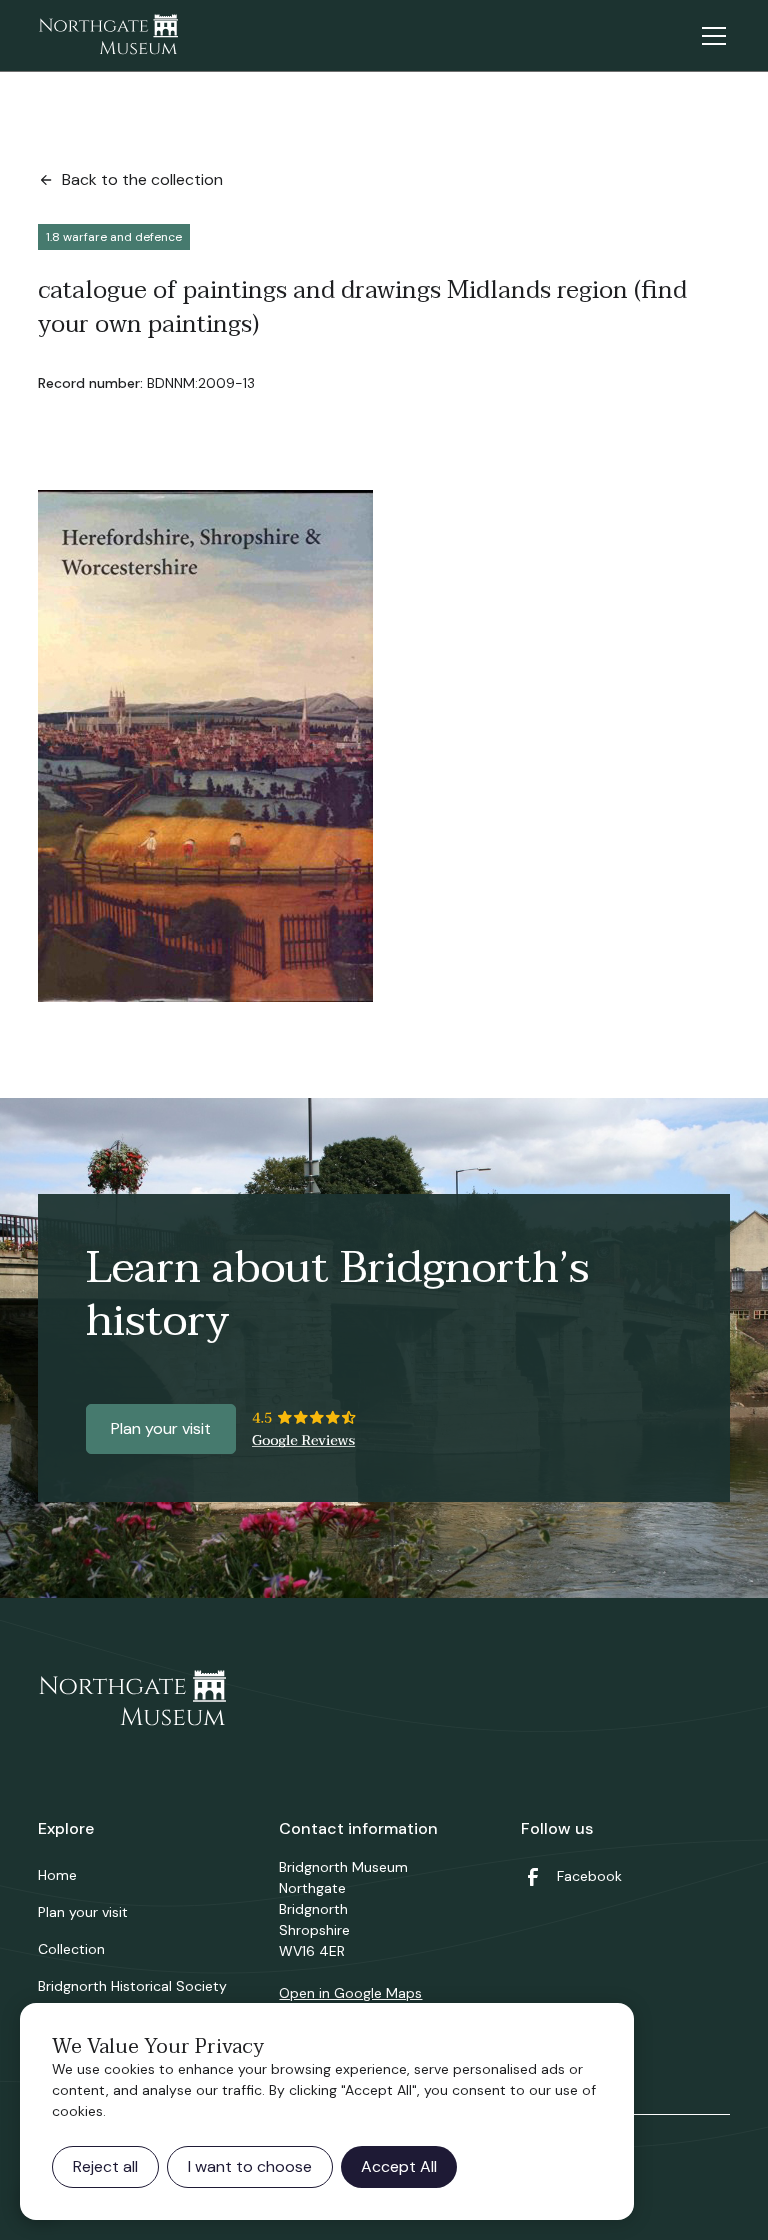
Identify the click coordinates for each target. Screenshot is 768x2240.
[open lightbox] (205, 746)
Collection (71, 1949)
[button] (710, 36)
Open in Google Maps (350, 1993)
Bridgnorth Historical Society (132, 1986)
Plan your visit (161, 1428)
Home (57, 1875)
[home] (108, 36)
